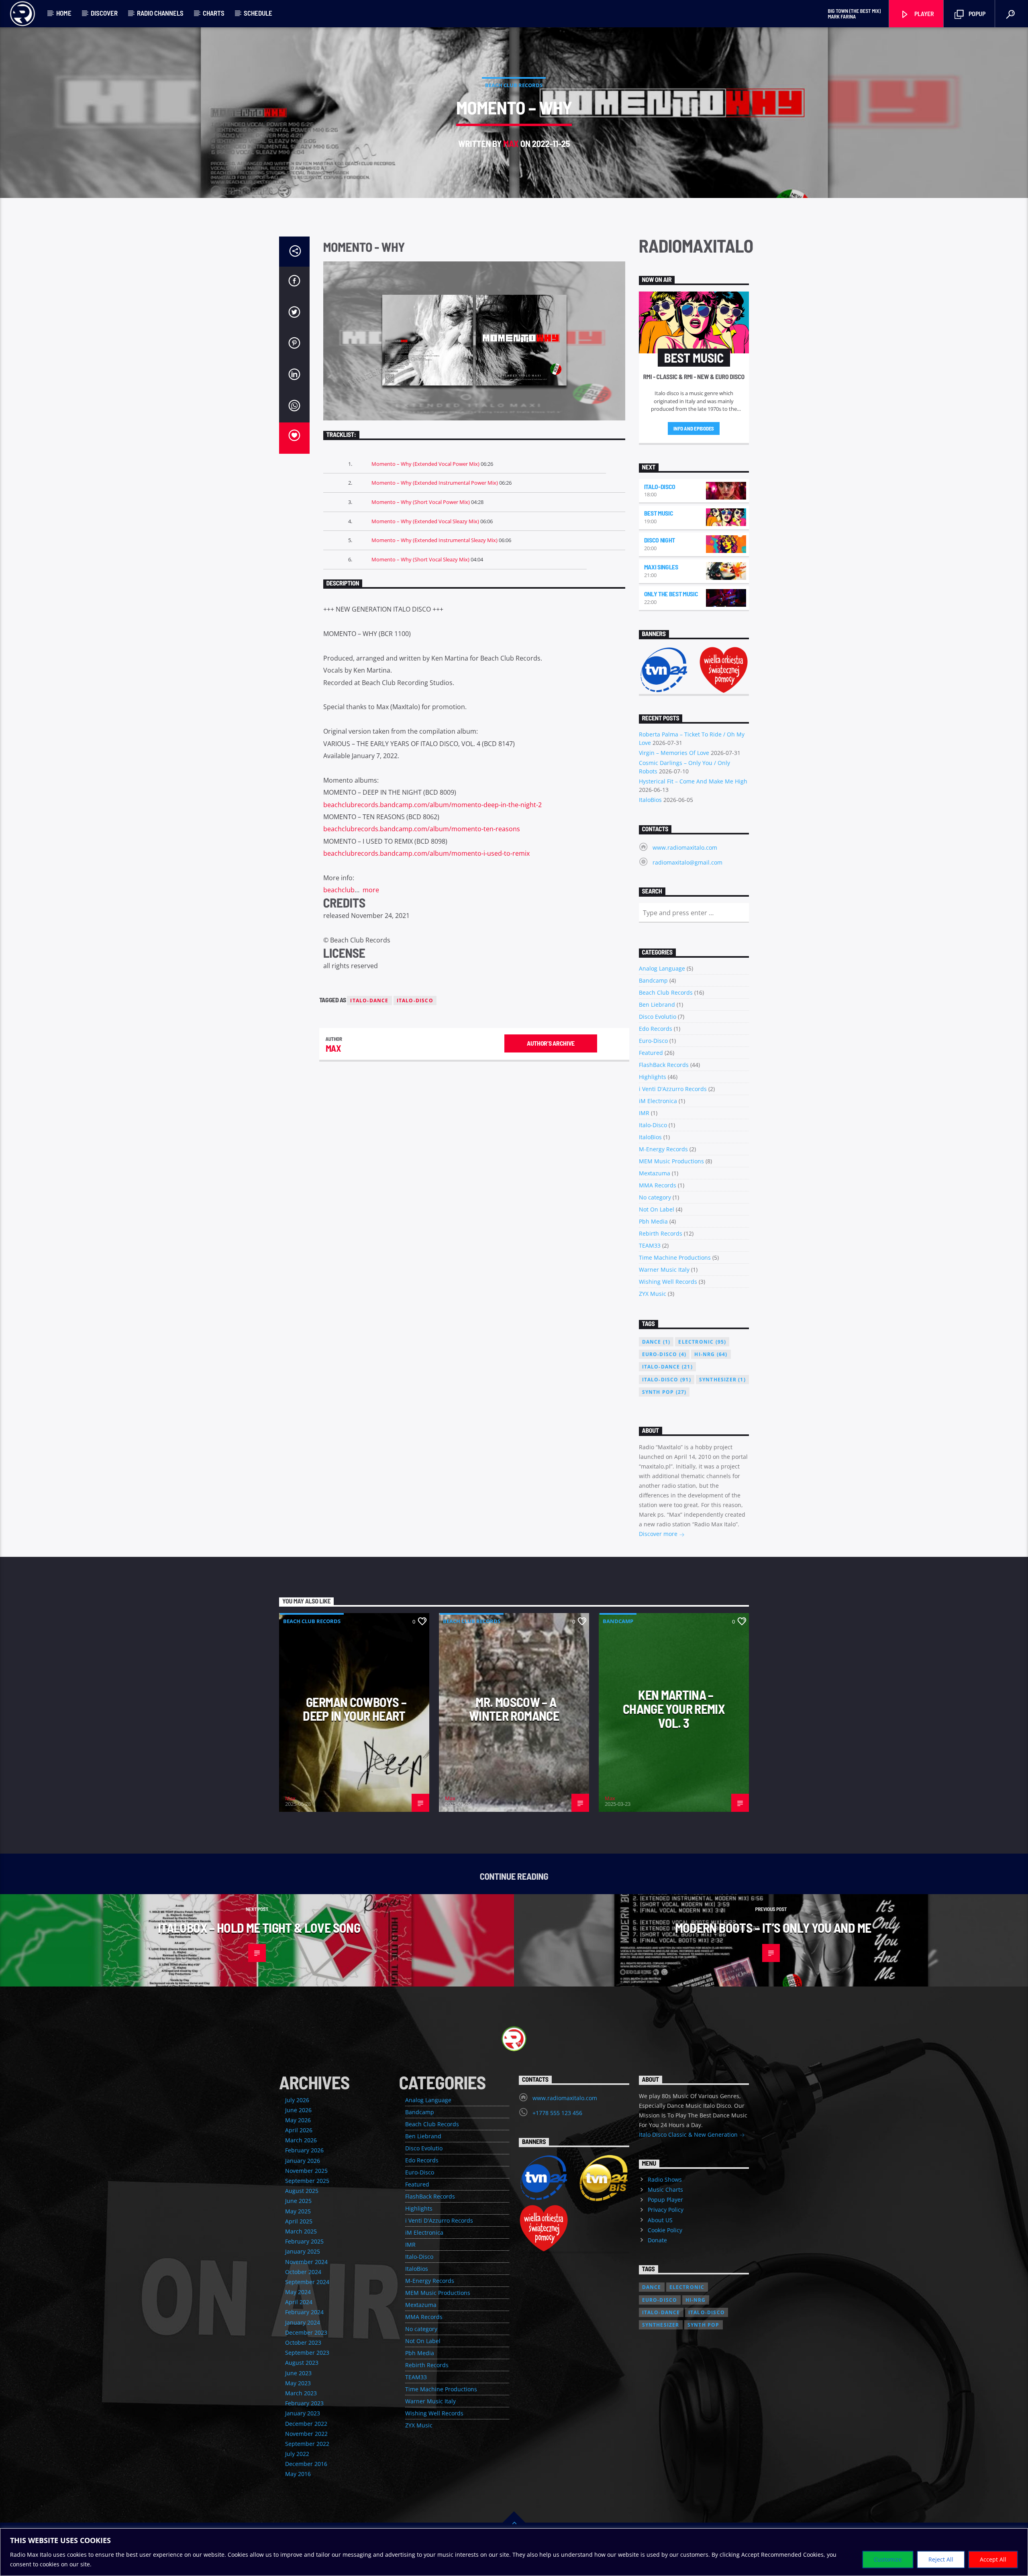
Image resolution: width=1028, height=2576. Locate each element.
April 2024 (299, 2302)
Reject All (941, 2559)
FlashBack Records (664, 1065)
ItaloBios (650, 800)
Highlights (653, 1077)
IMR (644, 1113)
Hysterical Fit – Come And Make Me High (693, 781)
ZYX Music (653, 1294)
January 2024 (303, 2322)
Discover (104, 13)
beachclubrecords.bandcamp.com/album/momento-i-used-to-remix (426, 853)
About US (660, 2220)
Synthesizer (722, 1380)
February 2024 (304, 2312)
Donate (657, 2240)
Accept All (993, 2559)
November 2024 (306, 2262)
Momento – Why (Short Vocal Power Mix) (421, 502)
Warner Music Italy (664, 1270)
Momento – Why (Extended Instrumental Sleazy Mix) (434, 540)
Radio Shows (665, 2179)
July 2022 (297, 2454)
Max (511, 143)
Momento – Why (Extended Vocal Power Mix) (425, 464)
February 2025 (304, 2241)
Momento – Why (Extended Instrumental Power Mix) (435, 483)
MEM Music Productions (671, 1161)
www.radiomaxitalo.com (685, 847)
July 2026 (297, 2100)
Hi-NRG (711, 1354)
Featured (651, 1053)
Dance (656, 1342)
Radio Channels (160, 13)
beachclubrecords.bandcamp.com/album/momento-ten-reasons (422, 829)
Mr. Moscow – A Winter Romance (514, 1709)
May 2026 (298, 2120)
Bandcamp (653, 980)
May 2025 (298, 2211)
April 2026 (299, 2130)
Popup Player (665, 2200)
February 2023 (304, 2403)
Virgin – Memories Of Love (674, 753)
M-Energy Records (663, 1149)
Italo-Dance (369, 1000)
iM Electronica (658, 1101)
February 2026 (304, 2150)
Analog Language (662, 968)
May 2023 (298, 2383)
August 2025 (302, 2191)
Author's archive (551, 1043)
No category (655, 1197)
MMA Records (658, 1185)
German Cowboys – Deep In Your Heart (355, 1709)
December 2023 (306, 2332)
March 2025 (301, 2231)
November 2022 (306, 2434)
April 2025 (299, 2221)
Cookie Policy (665, 2230)
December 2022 (306, 2424)
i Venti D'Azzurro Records (673, 1089)
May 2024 (298, 2292)
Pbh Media (653, 1221)
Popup (976, 13)
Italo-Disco (415, 1000)
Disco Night (660, 540)
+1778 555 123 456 (557, 2113)
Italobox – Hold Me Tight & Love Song (259, 1927)
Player (924, 13)
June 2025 (298, 2201)
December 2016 (306, 2464)
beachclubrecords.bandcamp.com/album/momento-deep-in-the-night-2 (432, 805)
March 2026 (301, 2140)
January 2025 (303, 2251)
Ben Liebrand (657, 1004)
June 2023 (298, 2373)
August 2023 (302, 2363)
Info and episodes (694, 428)
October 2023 (303, 2342)
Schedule (258, 13)
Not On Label (657, 1209)
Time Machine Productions (675, 1257)
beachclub (339, 890)
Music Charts (665, 2189)
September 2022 (307, 2444)
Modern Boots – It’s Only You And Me (773, 1927)
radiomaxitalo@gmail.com (687, 862)
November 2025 (306, 2171)
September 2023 (307, 2353)
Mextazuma (655, 1173)
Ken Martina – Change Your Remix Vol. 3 (674, 1708)
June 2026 (298, 2110)
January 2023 (303, 2413)
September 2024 (307, 2282)
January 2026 (303, 2161)
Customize (888, 2559)
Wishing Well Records (668, 1282)
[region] (514, 2552)
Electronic (702, 1342)
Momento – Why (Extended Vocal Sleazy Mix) (425, 521)
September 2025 (307, 2181)
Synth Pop (664, 1392)
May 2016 (298, 2474)
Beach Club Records (514, 85)
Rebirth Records (661, 1233)
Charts (214, 13)
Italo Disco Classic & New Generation (689, 2134)
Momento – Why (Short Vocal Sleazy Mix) (420, 559)
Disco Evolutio (658, 1017)
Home (64, 13)
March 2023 (301, 2393)
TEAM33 (650, 1245)
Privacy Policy (666, 2210)
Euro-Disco (653, 1041)
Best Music (659, 513)
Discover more (659, 1534)
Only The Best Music (671, 594)
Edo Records (656, 1029)
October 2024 (303, 2272)
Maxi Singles (661, 567)
